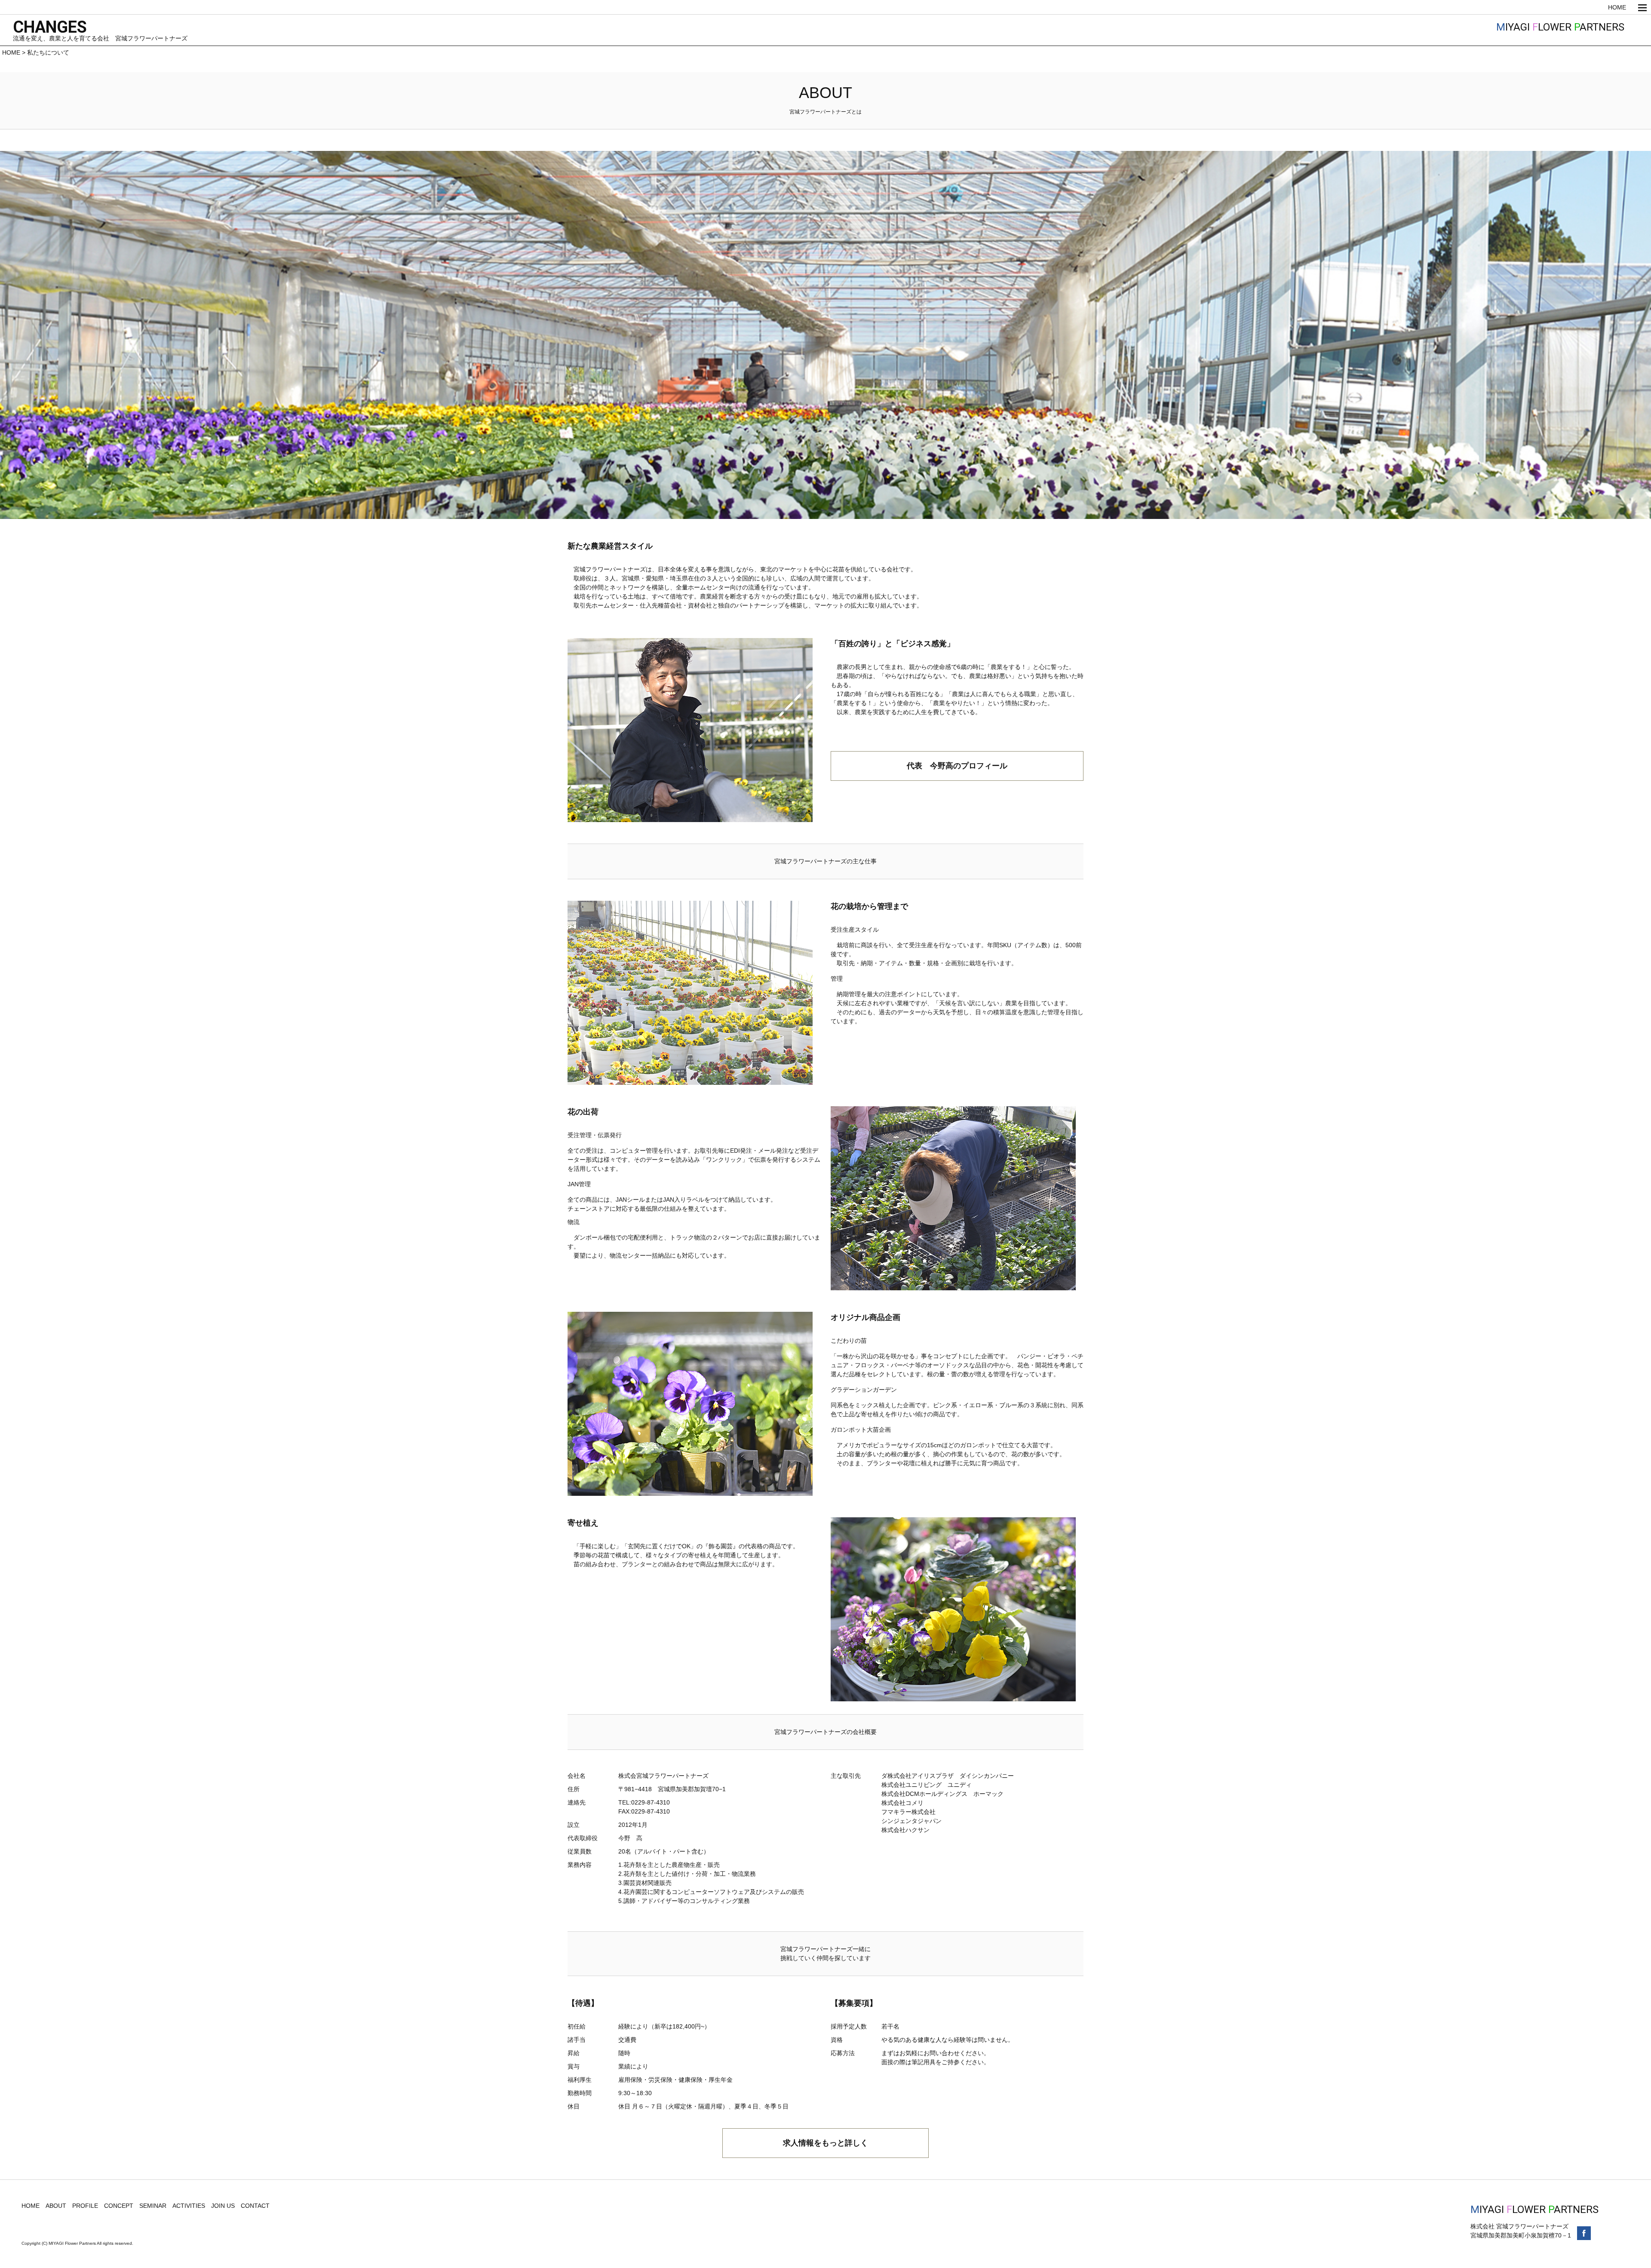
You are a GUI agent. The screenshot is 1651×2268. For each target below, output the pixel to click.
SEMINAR (153, 2206)
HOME (1617, 7)
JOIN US (223, 2206)
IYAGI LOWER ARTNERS (1560, 27)
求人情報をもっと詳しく (825, 2143)
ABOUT (56, 2206)
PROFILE (85, 2206)
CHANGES (50, 27)
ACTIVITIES (189, 2206)
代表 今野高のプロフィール (957, 766)
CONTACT (255, 2206)
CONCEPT (119, 2206)
